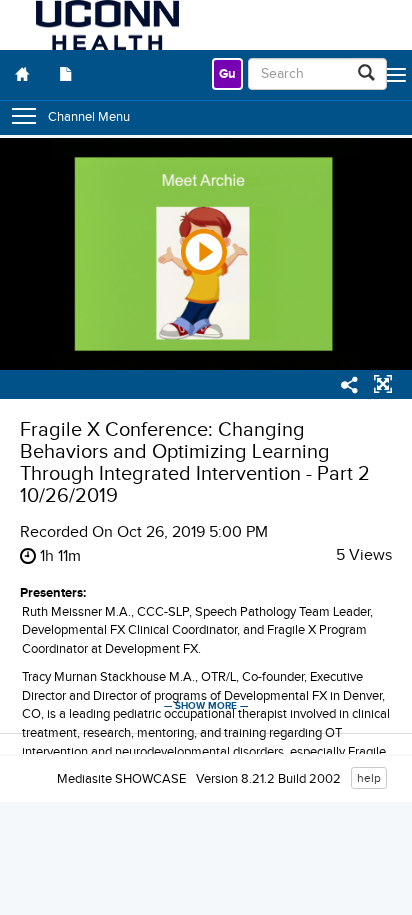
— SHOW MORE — (206, 706)
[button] (383, 387)
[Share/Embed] (350, 388)
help (369, 778)
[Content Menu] (66, 75)
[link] (227, 74)
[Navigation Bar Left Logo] (107, 25)
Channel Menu (89, 117)
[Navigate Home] (22, 75)
